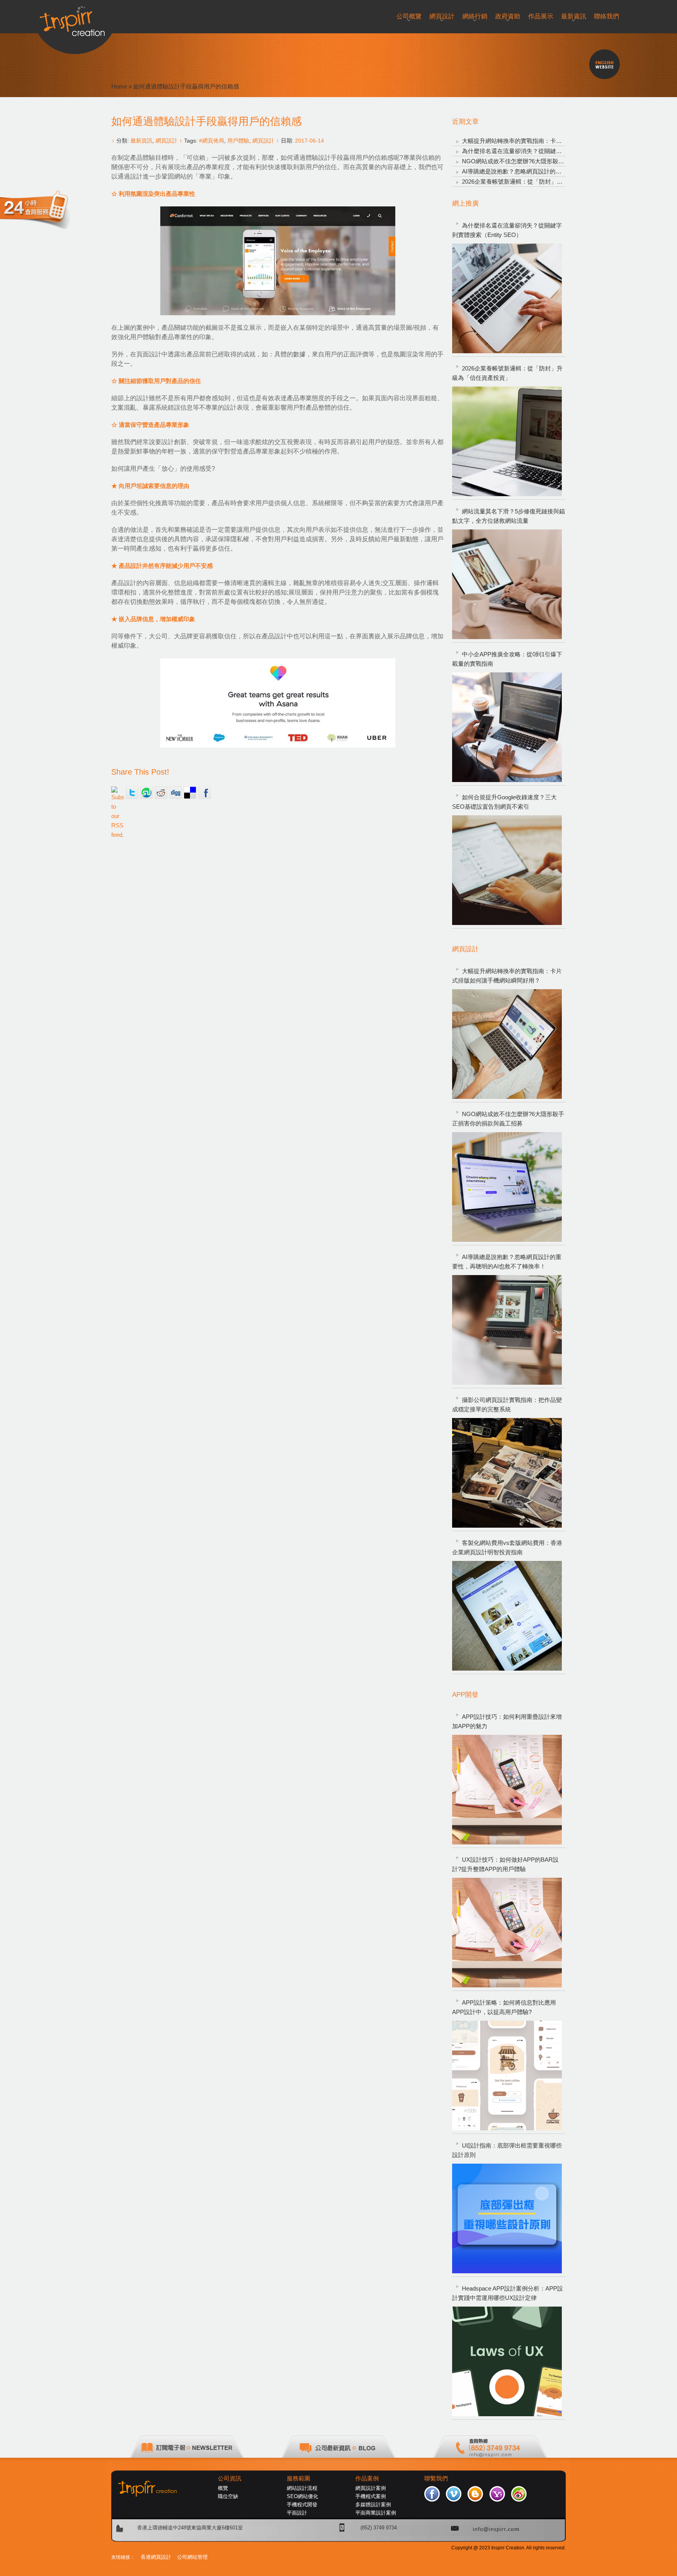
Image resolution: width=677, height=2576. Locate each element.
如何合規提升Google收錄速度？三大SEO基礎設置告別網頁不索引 (504, 802)
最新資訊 (141, 141)
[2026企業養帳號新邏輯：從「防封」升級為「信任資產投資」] (507, 441)
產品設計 (124, 583)
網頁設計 (167, 141)
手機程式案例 (371, 2496)
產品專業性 (177, 337)
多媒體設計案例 (373, 2505)
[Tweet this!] (132, 793)
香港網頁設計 (156, 2557)
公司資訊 (230, 2478)
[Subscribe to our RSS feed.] (118, 793)
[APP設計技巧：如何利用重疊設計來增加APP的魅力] (507, 1790)
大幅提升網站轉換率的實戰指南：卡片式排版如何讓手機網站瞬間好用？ (556, 141)
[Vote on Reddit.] (161, 793)
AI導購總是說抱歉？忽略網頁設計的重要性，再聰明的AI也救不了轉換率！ (558, 171)
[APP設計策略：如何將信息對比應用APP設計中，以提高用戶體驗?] (507, 2076)
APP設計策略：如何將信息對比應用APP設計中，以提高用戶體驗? (504, 2007)
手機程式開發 (302, 2505)
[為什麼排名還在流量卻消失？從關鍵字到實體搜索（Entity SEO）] (507, 298)
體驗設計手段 (324, 158)
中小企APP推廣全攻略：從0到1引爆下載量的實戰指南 (507, 659)
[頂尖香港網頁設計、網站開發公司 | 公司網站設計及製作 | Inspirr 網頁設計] (75, 18)
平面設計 (297, 2513)
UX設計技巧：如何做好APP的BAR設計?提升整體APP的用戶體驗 (505, 1864)
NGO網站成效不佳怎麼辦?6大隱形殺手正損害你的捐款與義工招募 (548, 161)
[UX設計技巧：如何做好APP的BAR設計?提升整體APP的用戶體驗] (507, 1933)
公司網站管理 (192, 2557)
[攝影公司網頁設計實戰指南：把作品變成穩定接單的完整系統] (507, 1473)
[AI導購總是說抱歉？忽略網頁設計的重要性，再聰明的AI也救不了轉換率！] (507, 1330)
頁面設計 (149, 354)
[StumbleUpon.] (147, 793)
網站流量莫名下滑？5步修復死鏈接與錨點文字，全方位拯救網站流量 (509, 516)
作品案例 (367, 2478)
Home (119, 86)
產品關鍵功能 (180, 328)
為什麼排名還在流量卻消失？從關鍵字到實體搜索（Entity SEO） (547, 151)
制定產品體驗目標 (143, 158)
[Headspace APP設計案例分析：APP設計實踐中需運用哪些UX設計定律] (507, 2361)
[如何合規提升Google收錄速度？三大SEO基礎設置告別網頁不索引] (507, 870)
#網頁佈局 (212, 141)
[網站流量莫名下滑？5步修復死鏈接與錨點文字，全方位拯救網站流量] (507, 584)
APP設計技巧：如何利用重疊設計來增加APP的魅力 (507, 1721)
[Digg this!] (176, 793)
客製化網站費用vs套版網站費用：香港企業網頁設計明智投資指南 (507, 1547)
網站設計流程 (302, 2488)
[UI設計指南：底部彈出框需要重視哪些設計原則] (507, 2218)
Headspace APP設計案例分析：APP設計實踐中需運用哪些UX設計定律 (508, 2293)
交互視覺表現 (293, 442)
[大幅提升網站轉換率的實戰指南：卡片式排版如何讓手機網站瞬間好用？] (507, 1044)
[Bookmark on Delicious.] (190, 793)
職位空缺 (228, 2496)
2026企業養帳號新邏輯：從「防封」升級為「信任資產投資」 (542, 182)
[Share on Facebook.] (205, 793)
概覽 (223, 2488)
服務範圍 (299, 2478)
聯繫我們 (436, 2478)
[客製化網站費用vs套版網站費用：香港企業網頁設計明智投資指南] (507, 1616)
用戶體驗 (238, 141)
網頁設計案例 (371, 2488)
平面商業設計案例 (376, 2513)
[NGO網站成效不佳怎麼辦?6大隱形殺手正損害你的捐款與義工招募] (507, 1187)
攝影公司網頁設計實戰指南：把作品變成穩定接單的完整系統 (507, 1405)
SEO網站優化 (302, 2496)
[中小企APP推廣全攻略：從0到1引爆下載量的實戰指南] (507, 727)
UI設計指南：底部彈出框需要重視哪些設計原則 (507, 2150)
